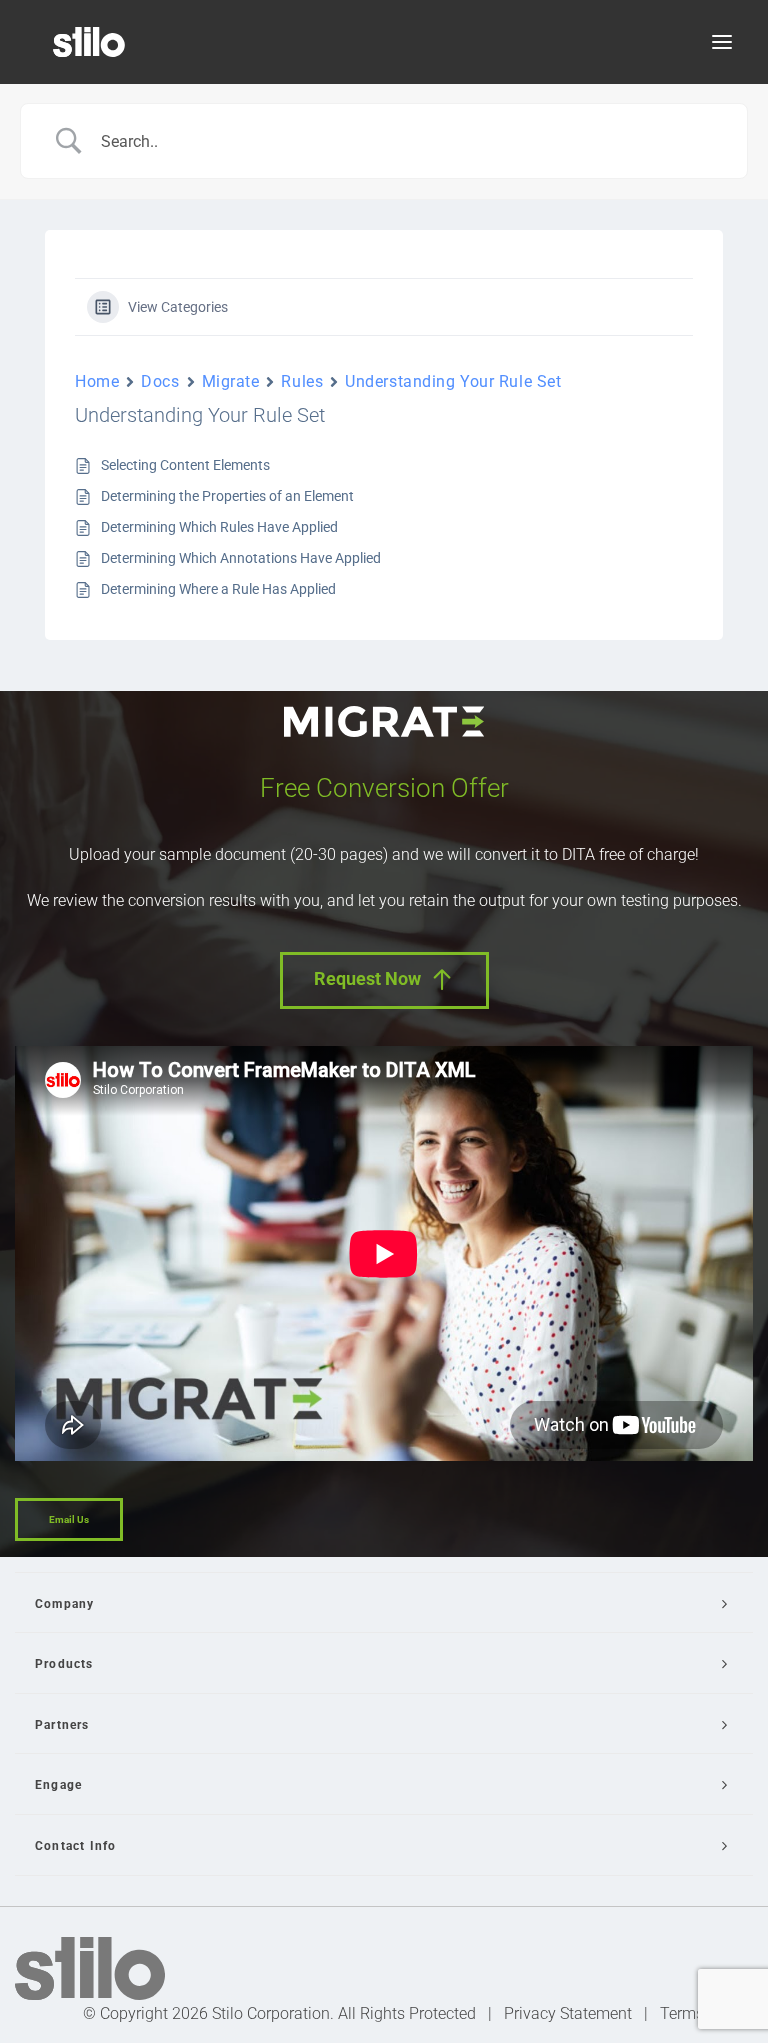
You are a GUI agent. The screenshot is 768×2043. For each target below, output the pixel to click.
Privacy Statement (568, 2013)
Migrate (231, 381)
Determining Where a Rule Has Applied (218, 589)
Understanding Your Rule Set (453, 381)
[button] (722, 42)
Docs (160, 381)
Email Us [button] (69, 1519)
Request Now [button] (367, 978)
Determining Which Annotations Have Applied (241, 558)
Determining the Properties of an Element (227, 496)
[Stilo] (89, 42)
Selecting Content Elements (185, 465)
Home (97, 381)
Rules (302, 381)
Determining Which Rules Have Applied (219, 527)
